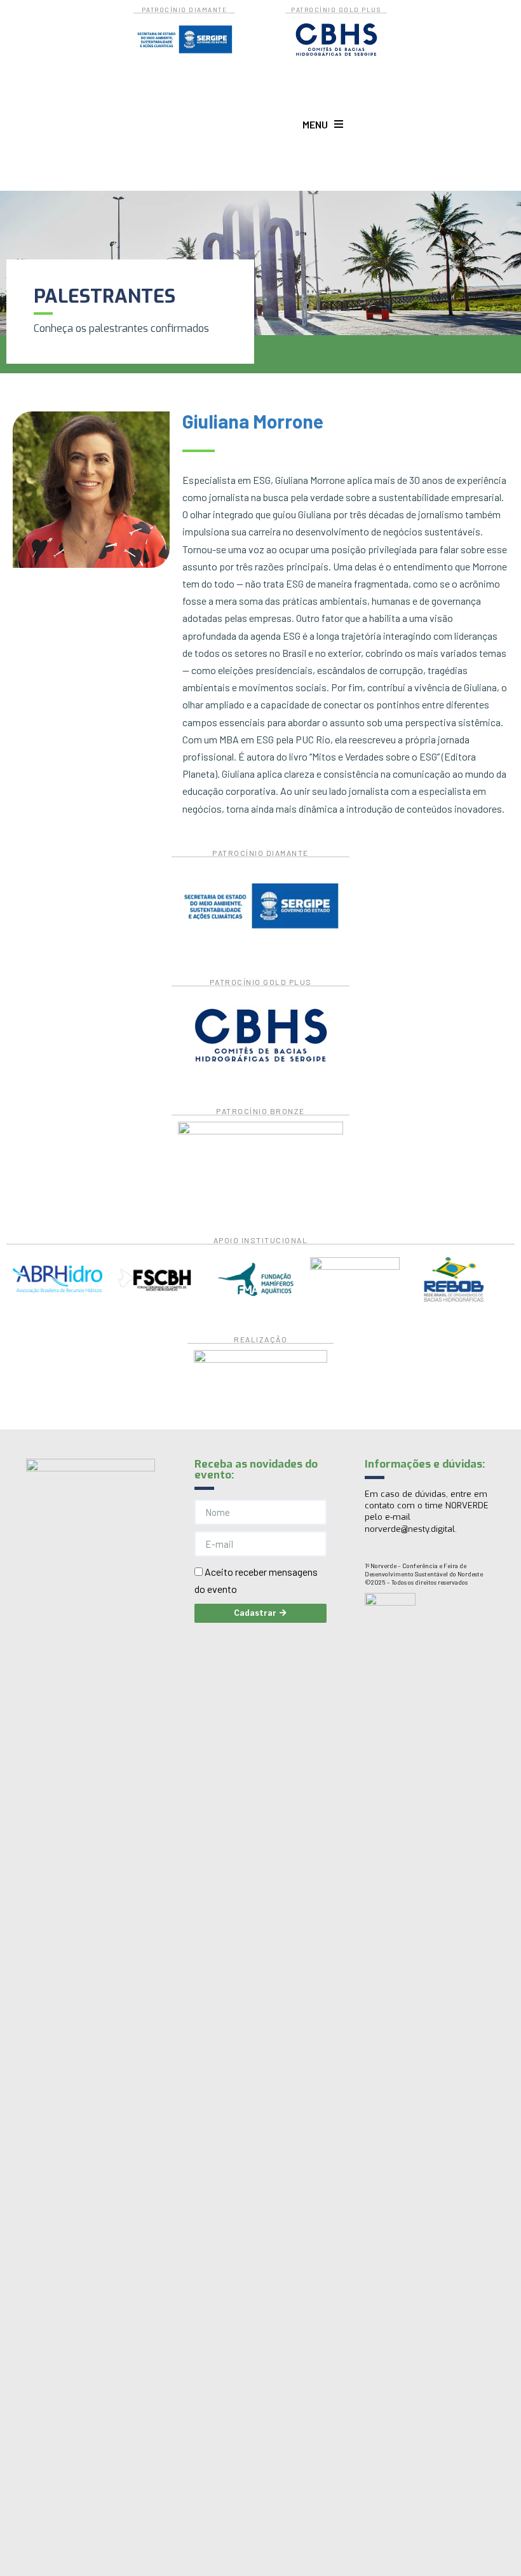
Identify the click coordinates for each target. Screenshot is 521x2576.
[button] (323, 124)
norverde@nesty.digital (410, 1529)
